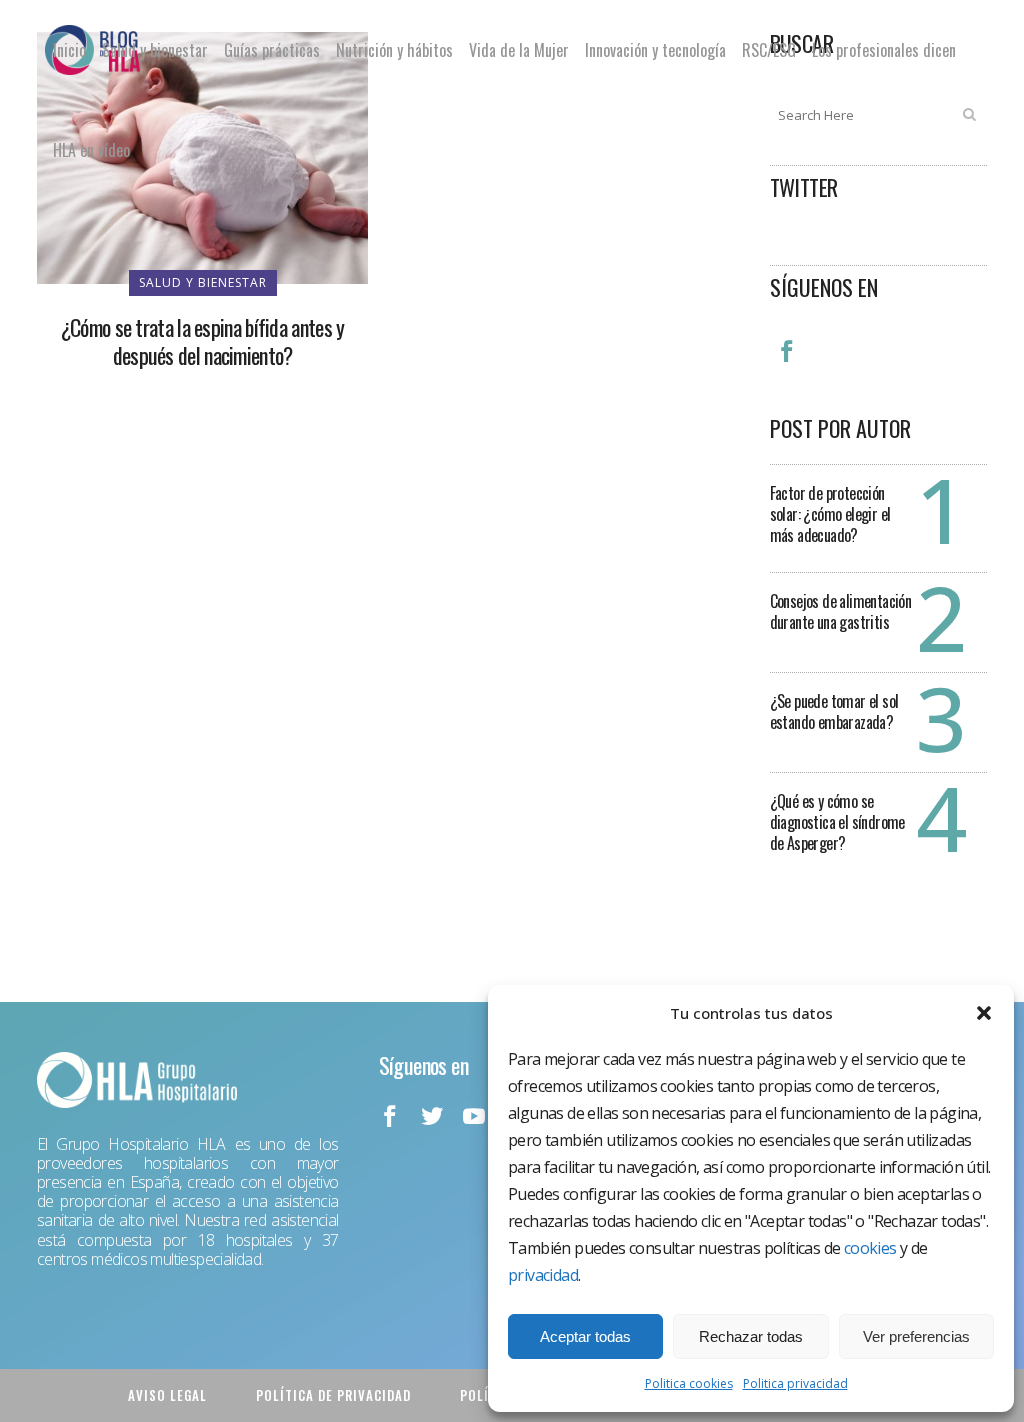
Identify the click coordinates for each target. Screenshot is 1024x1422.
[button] (984, 1013)
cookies (870, 1248)
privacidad (543, 1275)
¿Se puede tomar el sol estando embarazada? (834, 711)
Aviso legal (167, 1395)
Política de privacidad (333, 1395)
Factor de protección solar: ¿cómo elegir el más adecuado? (830, 514)
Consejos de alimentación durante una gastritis (841, 611)
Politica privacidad (795, 1383)
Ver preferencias (916, 1336)
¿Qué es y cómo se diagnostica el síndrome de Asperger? (837, 822)
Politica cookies (689, 1383)
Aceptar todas (585, 1336)
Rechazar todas (751, 1336)
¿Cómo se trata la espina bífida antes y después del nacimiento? (203, 341)
